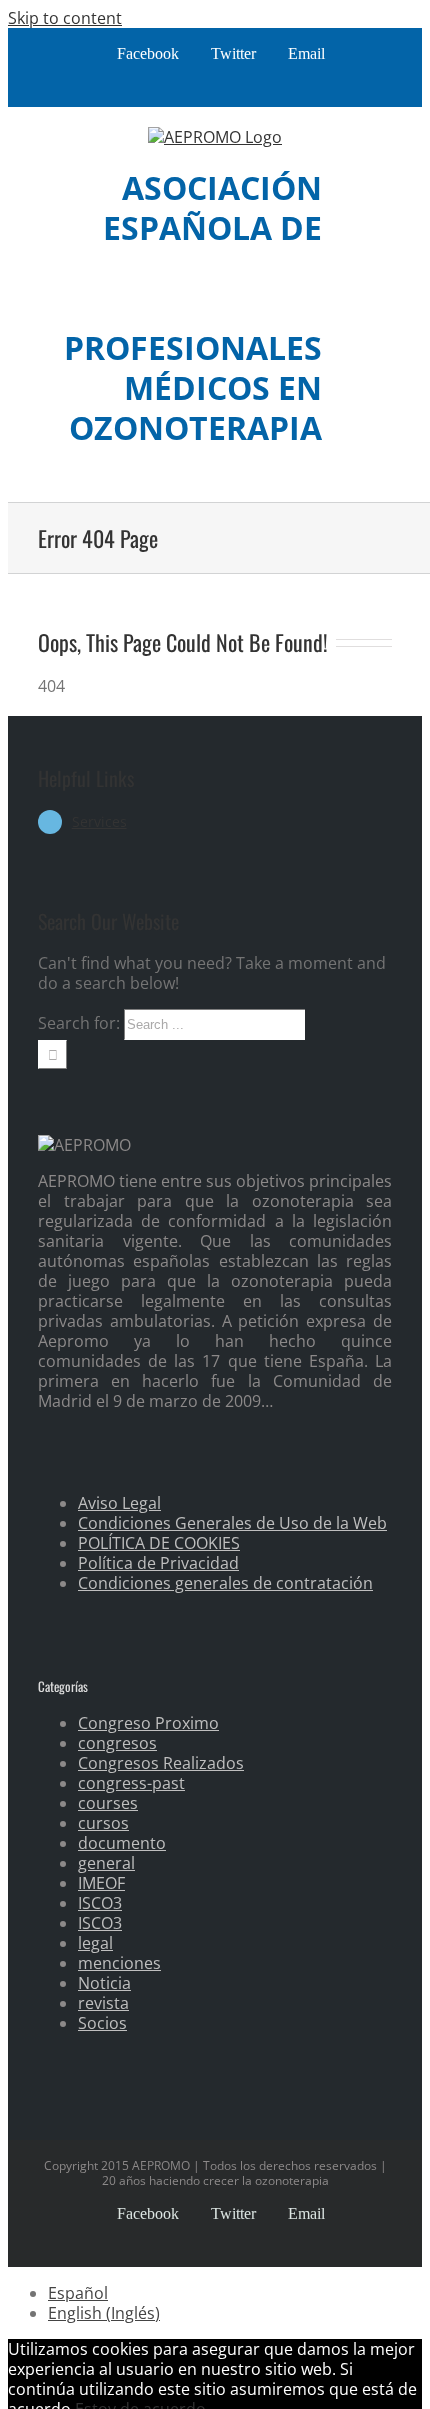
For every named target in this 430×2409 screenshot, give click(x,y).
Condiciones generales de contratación (225, 1583)
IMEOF (101, 1883)
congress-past (131, 1783)
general (106, 1863)
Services (99, 821)
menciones (119, 1963)
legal (95, 1943)
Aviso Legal (119, 1503)
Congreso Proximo (148, 1723)
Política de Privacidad (158, 1563)
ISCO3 (100, 1903)
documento (122, 1843)
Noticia (104, 1983)
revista (103, 2003)
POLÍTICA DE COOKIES (159, 1543)
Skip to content (65, 18)
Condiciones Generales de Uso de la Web (232, 1523)
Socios (102, 2023)
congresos (117, 1743)
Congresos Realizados (161, 1763)
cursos (103, 1823)
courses (108, 1803)
